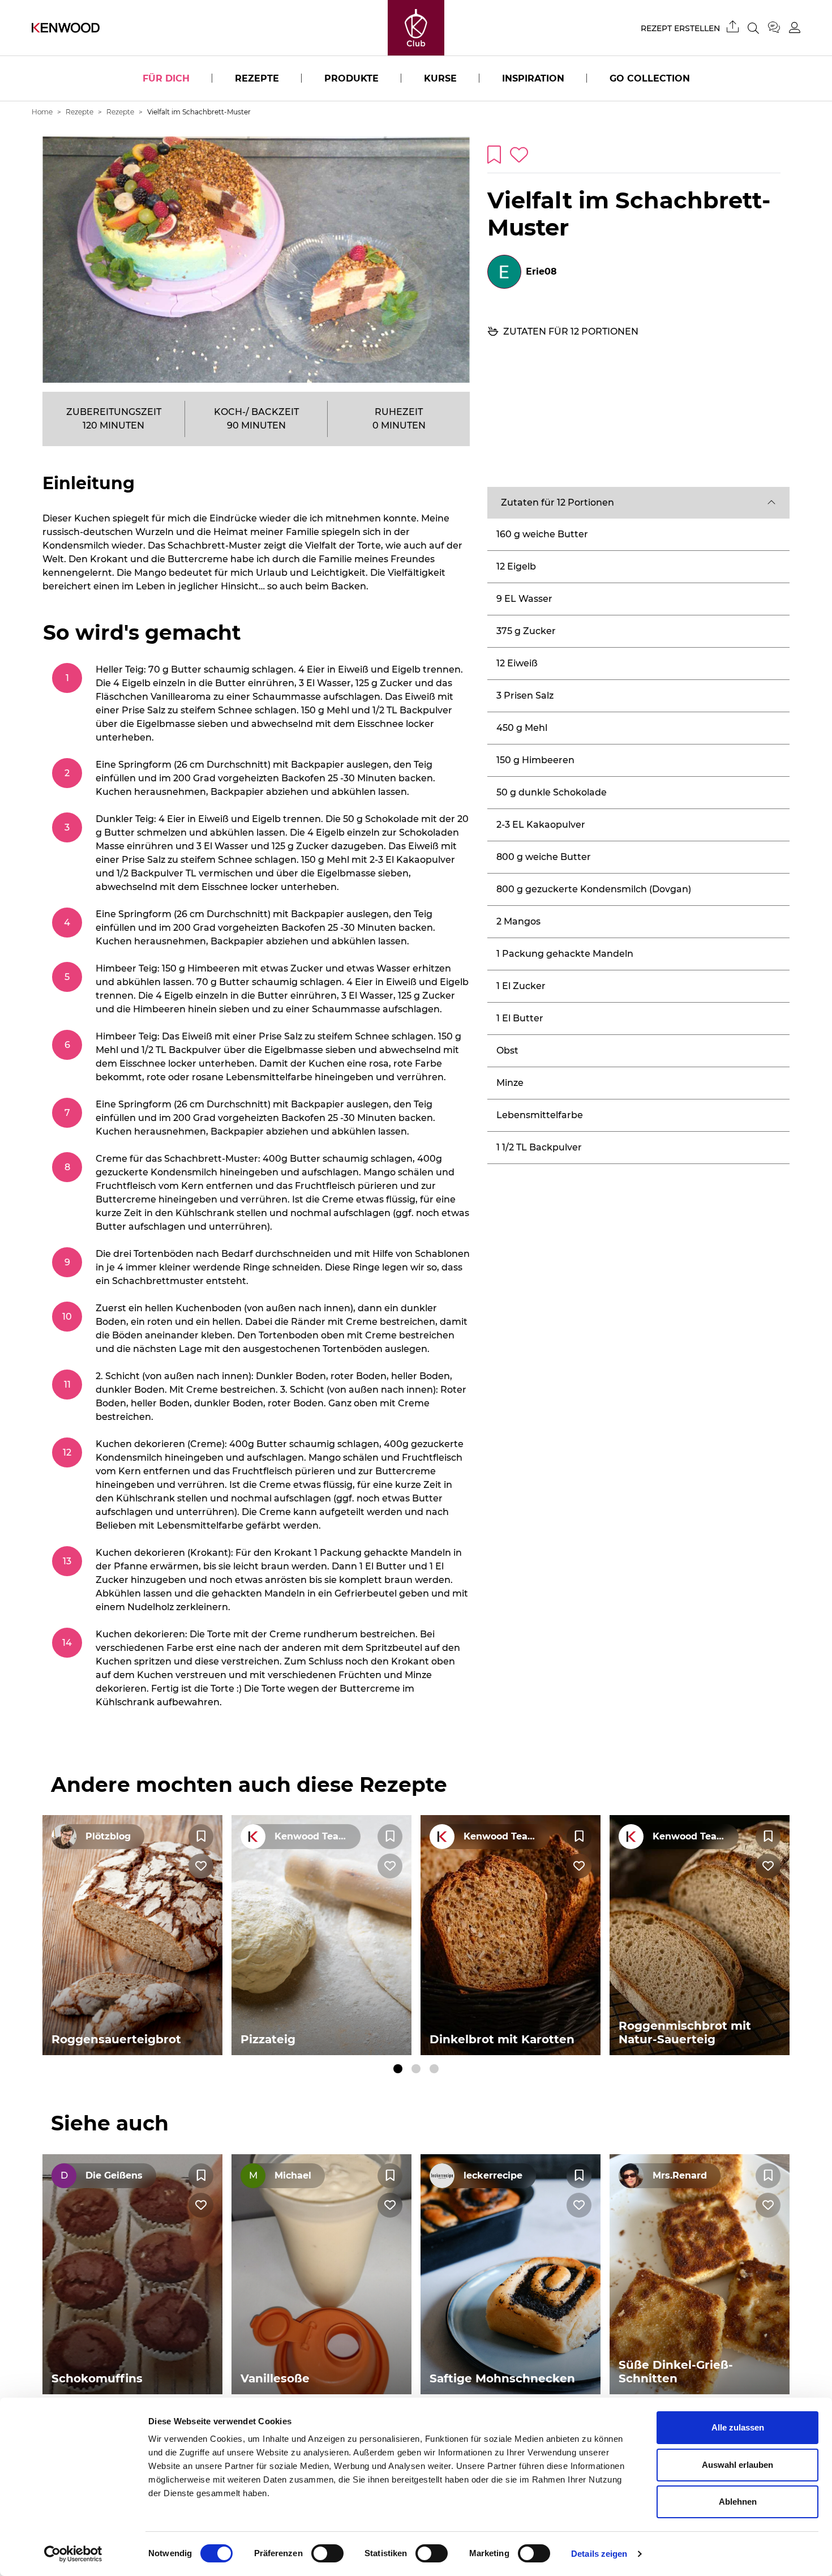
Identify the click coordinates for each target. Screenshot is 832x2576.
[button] (638, 503)
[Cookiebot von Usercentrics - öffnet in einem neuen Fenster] (73, 2554)
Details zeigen (599, 2554)
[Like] (201, 1866)
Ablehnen (738, 2502)
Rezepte (257, 78)
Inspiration (533, 78)
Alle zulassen (738, 2427)
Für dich (166, 78)
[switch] (327, 2553)
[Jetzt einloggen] (795, 27)
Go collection (650, 78)
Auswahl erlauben (737, 2465)
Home (42, 112)
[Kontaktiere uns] (779, 28)
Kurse (440, 78)
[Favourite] (201, 1837)
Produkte (351, 78)
